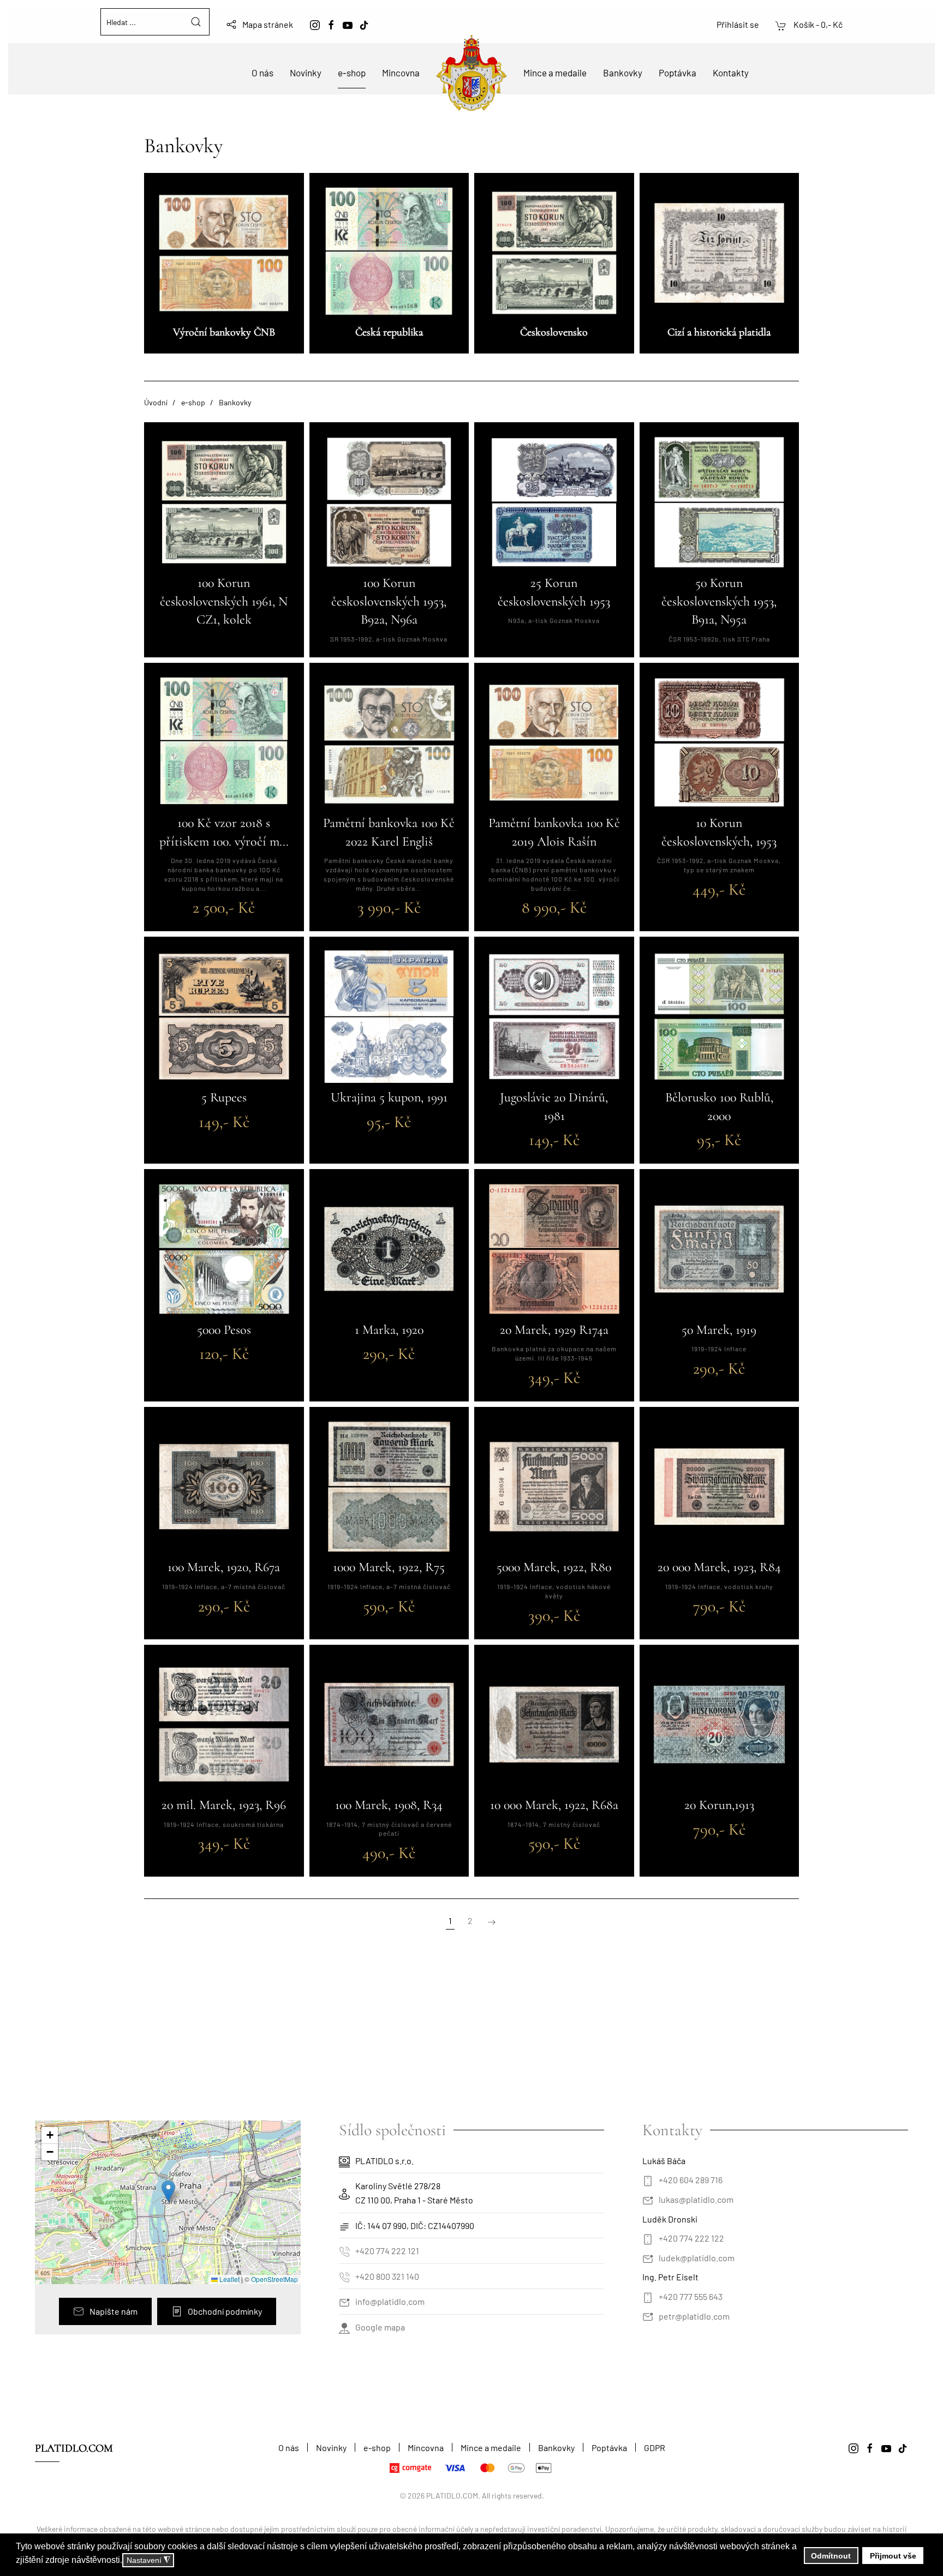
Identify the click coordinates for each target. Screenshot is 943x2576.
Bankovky (623, 73)
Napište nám (114, 2311)
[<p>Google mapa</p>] (344, 2327)
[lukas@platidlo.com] (648, 2199)
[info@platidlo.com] (344, 2301)
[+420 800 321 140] (344, 2276)
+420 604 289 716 (691, 2180)
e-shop (352, 73)
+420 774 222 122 (691, 2238)
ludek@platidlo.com (697, 2258)
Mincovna (401, 73)
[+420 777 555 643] (648, 2296)
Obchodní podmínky (225, 2311)
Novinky (306, 73)
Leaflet (229, 2279)
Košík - (817, 24)
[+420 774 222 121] (344, 2251)
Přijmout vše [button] (893, 2556)
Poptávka (678, 73)
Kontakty (731, 73)
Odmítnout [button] (831, 2556)
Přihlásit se (738, 24)
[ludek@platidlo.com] (648, 2258)
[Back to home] (471, 73)
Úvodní (156, 402)
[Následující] (492, 1921)
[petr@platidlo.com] (648, 2316)
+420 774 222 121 (387, 2251)
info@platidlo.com (390, 2301)
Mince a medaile (555, 73)
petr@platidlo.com (694, 2316)
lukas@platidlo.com (696, 2199)
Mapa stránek (268, 24)
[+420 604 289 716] (648, 2180)
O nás (262, 73)
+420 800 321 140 (387, 2276)
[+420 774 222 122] (648, 2238)
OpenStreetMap (274, 2279)
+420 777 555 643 (691, 2296)
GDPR (655, 2448)
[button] (168, 2191)
